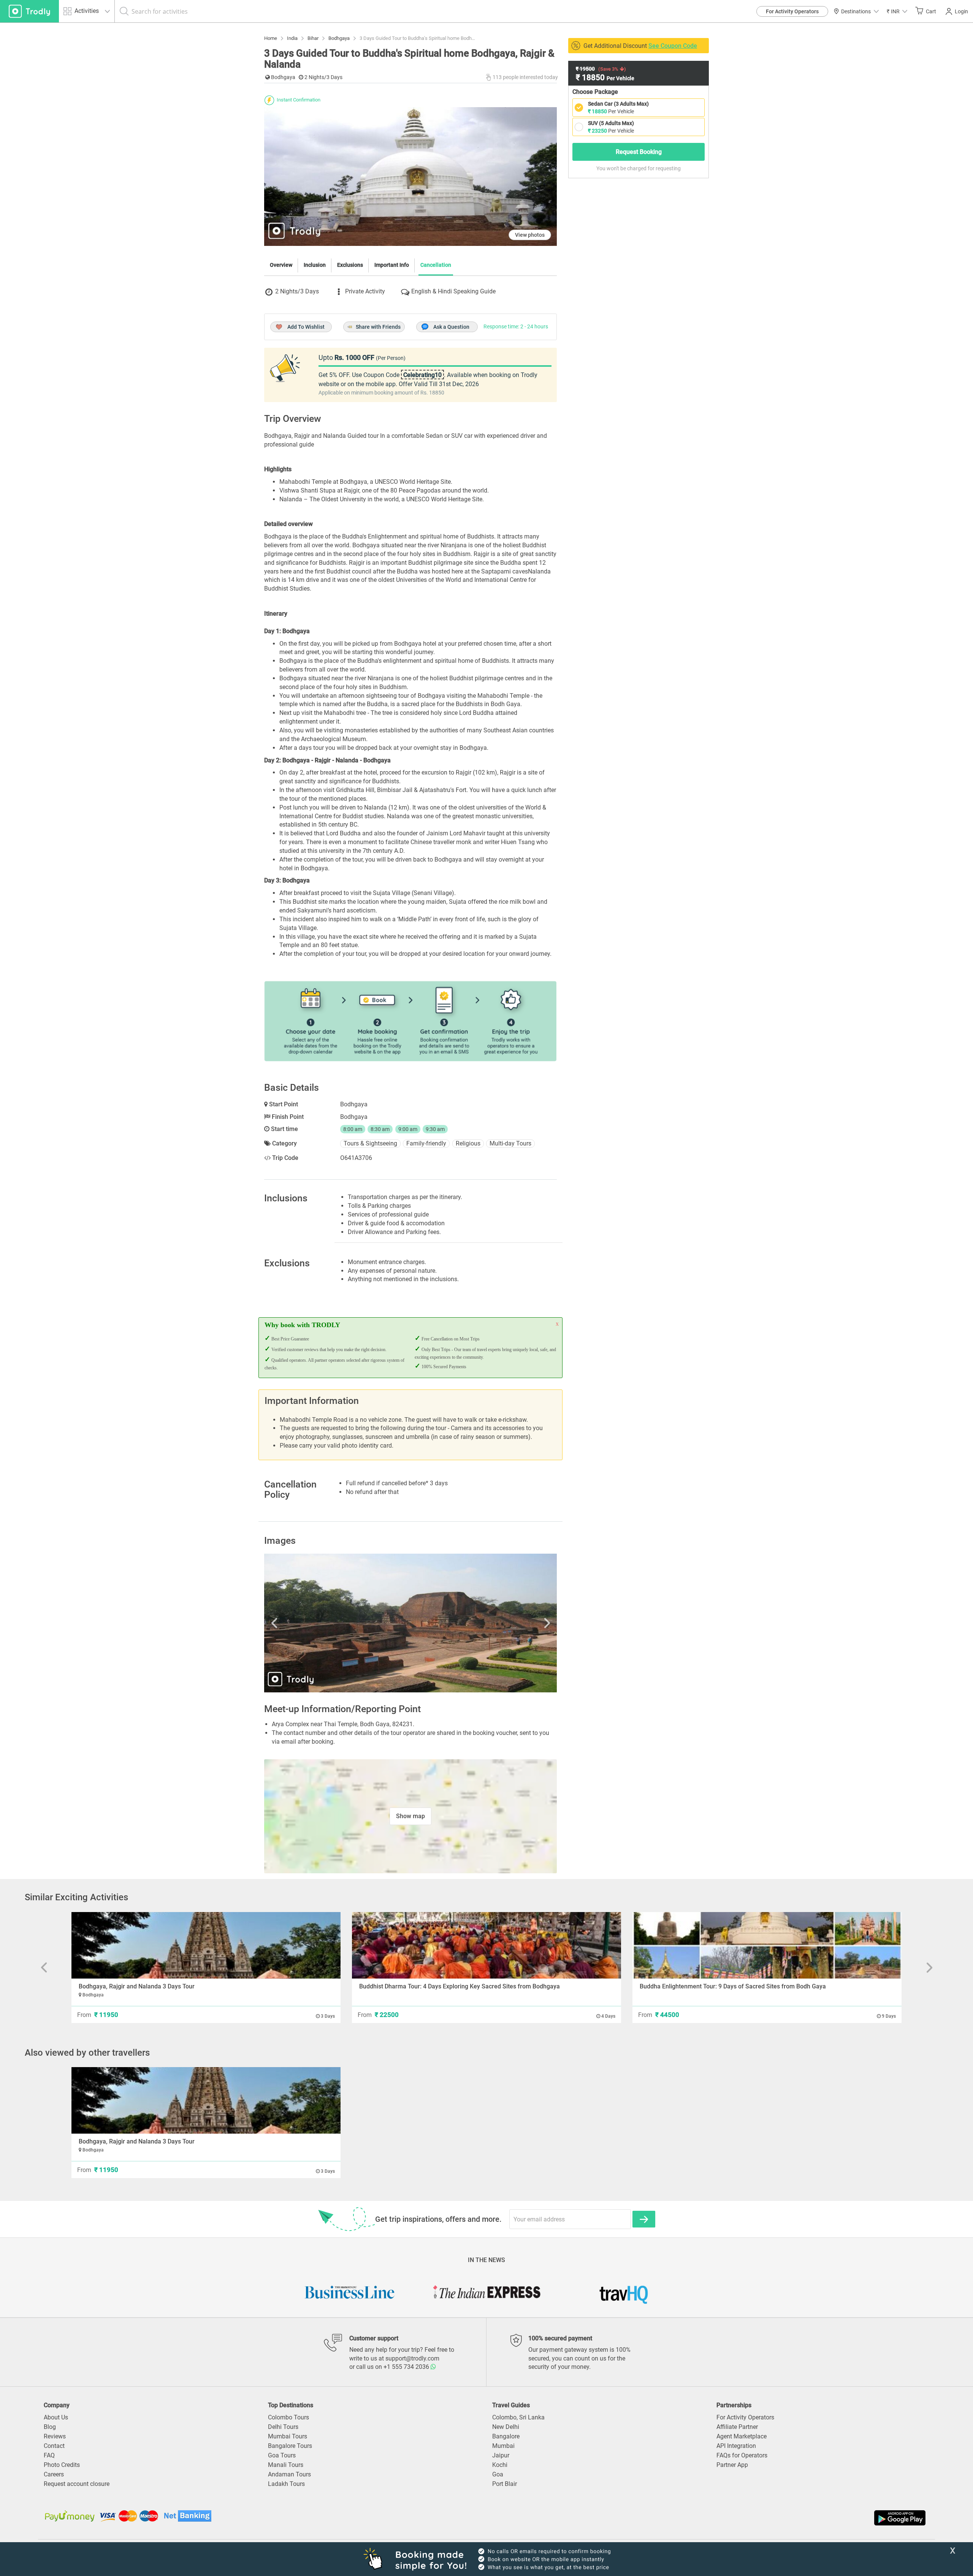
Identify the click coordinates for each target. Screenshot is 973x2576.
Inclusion (315, 265)
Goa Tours (282, 2455)
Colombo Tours (288, 2417)
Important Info (392, 265)
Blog (50, 2427)
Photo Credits (62, 2465)
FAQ (49, 2455)
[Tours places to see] (29, 11)
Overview (281, 265)
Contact (54, 2446)
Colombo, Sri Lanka (518, 2417)
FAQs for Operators (742, 2455)
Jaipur (501, 2455)
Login (961, 11)
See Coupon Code (673, 46)
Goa (498, 2474)
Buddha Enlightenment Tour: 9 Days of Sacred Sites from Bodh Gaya (733, 1986)
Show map (410, 1816)
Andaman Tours (289, 2474)
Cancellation (436, 265)
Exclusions (350, 265)
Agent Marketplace (742, 2436)
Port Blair (505, 2484)
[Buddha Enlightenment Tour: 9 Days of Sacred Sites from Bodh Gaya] (767, 1945)
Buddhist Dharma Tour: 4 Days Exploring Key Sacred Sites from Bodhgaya (460, 1986)
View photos (530, 235)
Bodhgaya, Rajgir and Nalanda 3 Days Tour (137, 1986)
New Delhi (506, 2427)
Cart (931, 11)
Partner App (732, 2465)
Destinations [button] (856, 11)
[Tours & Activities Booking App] (707, 2518)
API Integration (736, 2446)
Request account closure (77, 2484)
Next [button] (513, 1623)
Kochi (500, 2465)
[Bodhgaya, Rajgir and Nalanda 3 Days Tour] (206, 1945)
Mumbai (503, 2446)
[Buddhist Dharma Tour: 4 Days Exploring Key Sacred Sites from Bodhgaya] (486, 1945)
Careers (54, 2474)
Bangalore (506, 2436)
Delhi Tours (283, 2427)
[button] (897, 11)
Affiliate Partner (737, 2427)
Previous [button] (308, 1623)
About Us (56, 2417)
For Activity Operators (792, 11)
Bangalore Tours (290, 2446)
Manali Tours (286, 2465)
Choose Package (595, 92)
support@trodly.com (412, 2358)
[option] (410, 1623)
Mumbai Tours (288, 2436)
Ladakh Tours (286, 2484)
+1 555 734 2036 (407, 2367)
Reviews (55, 2436)
